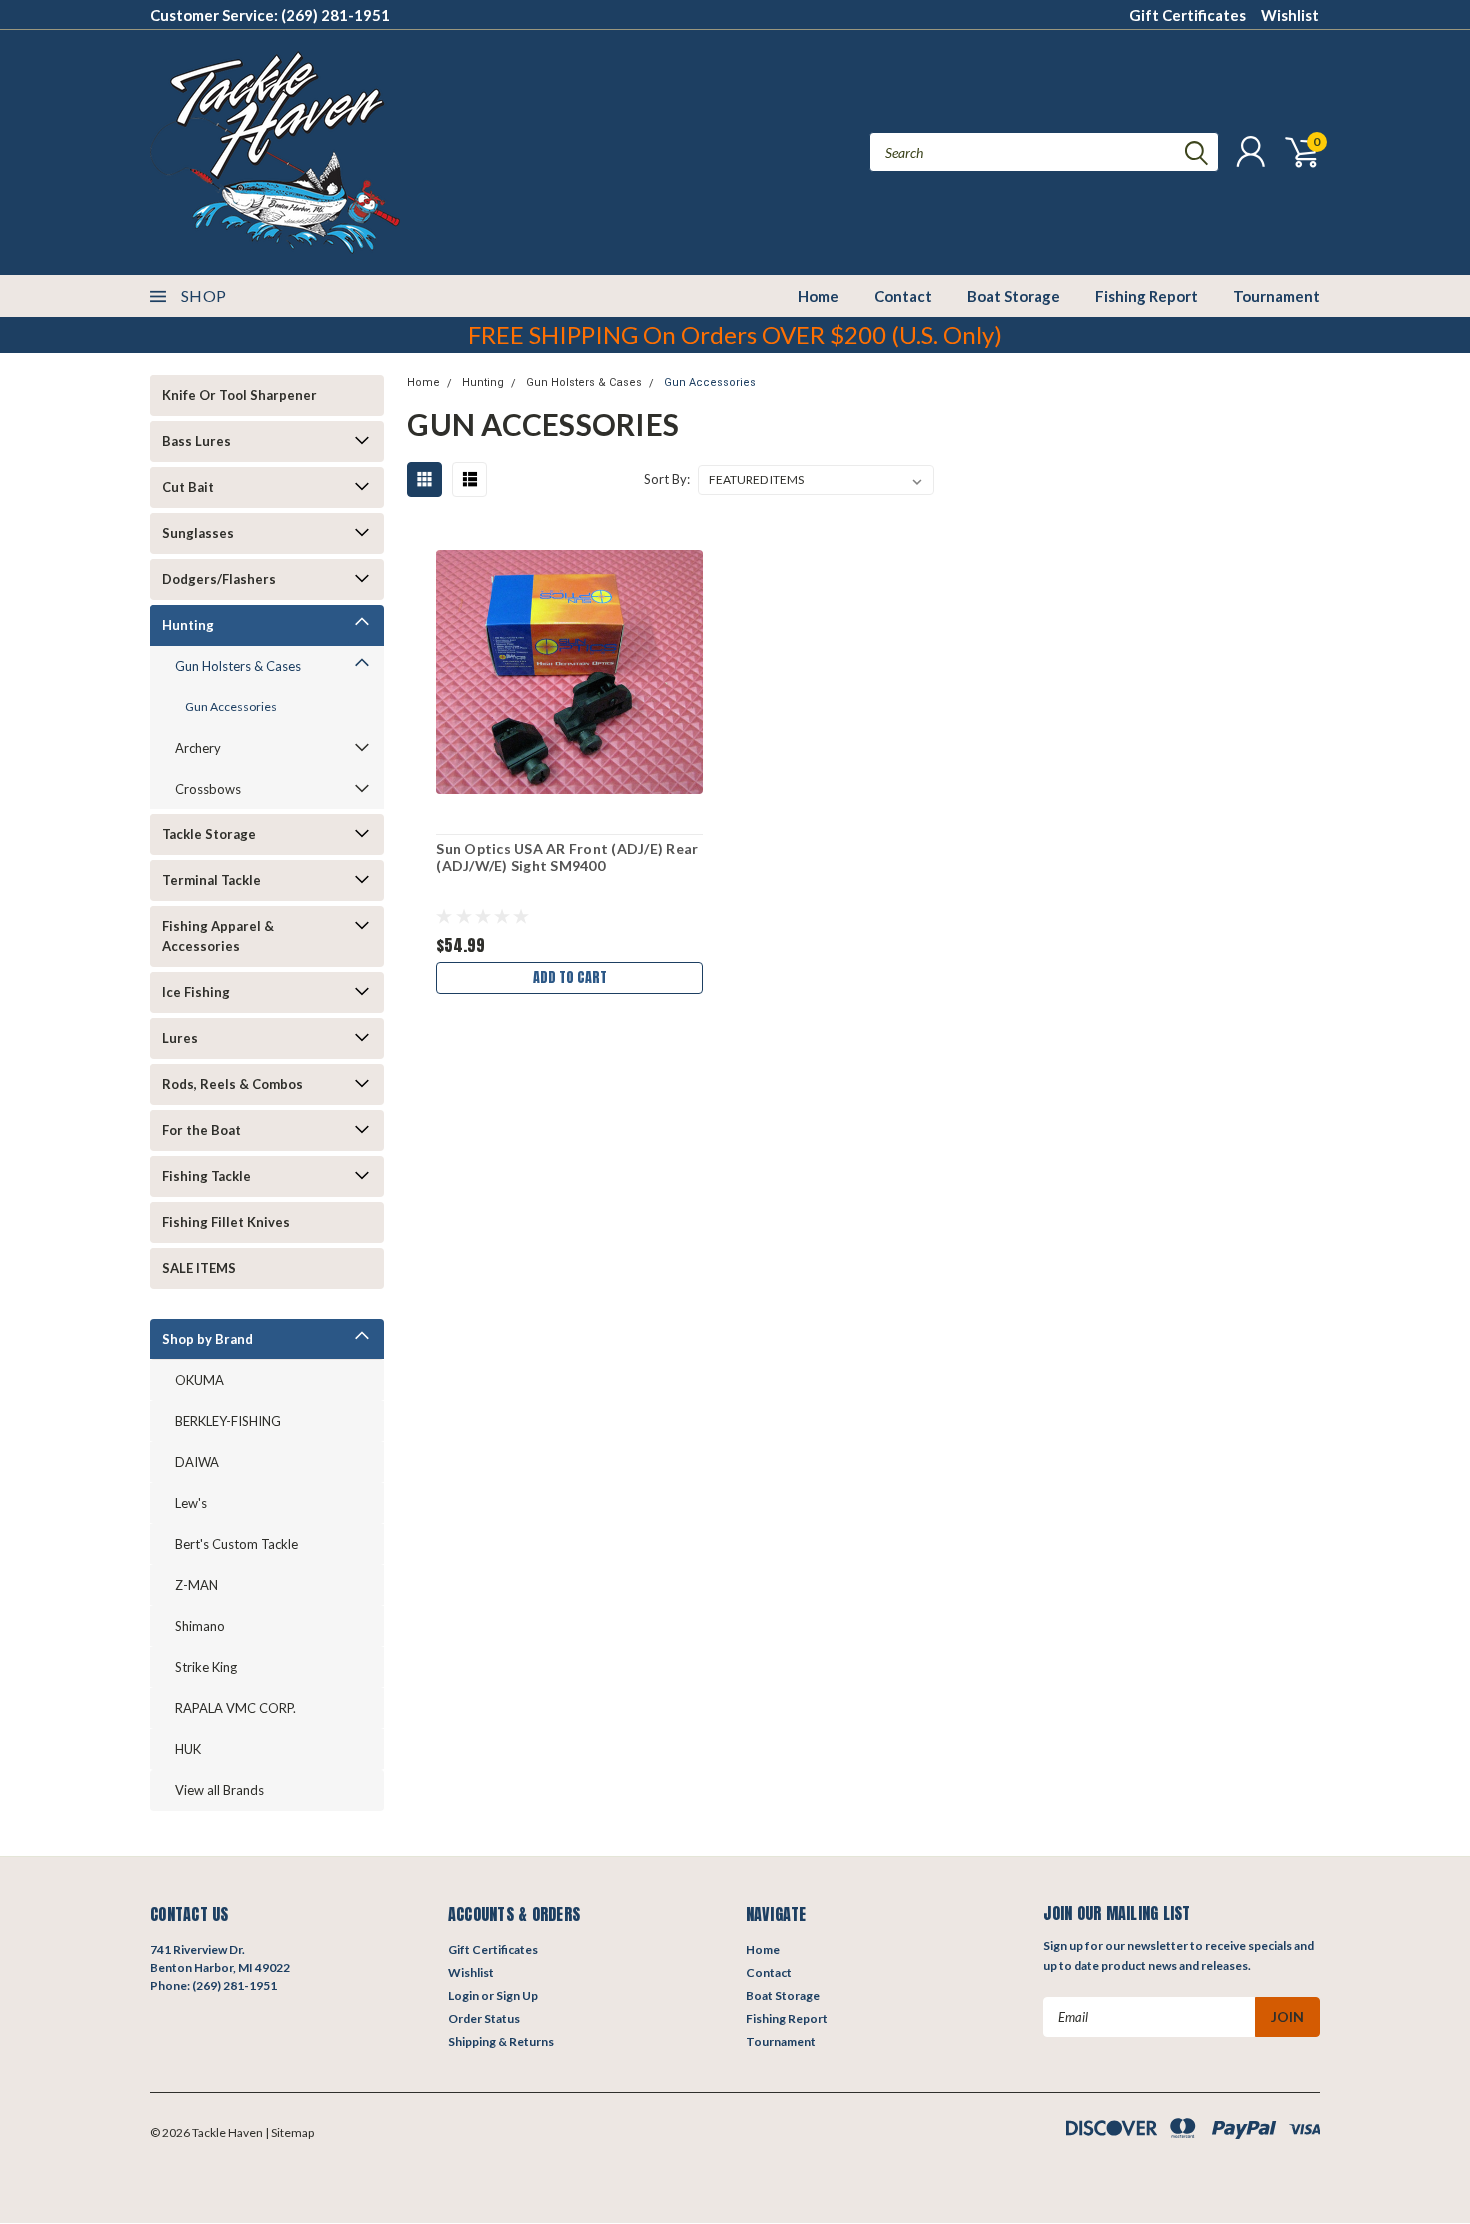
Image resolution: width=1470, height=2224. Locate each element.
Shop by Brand (207, 1339)
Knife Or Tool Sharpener (239, 395)
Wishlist (1290, 15)
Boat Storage (1013, 296)
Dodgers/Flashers (219, 579)
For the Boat (201, 1130)
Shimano (200, 1626)
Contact (903, 296)
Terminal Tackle (211, 880)
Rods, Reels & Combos (232, 1084)
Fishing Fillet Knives (226, 1222)
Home (818, 296)
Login (463, 1995)
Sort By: (667, 479)
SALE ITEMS (199, 1268)
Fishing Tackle (206, 1176)
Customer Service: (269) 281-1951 (270, 15)
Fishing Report (1146, 296)
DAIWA (197, 1462)
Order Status (484, 2018)
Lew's (191, 1503)
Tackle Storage (209, 834)
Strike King (206, 1667)
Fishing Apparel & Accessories (218, 936)
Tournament (1276, 296)
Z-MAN (196, 1585)
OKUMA (199, 1380)
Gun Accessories (231, 706)
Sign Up (517, 1995)
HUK (188, 1749)
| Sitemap (289, 2132)
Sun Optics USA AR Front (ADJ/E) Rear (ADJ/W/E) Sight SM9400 (567, 857)
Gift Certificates (1187, 15)
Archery (198, 748)
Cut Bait (188, 487)
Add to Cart (570, 977)
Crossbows (208, 789)
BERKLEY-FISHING (228, 1421)
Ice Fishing (196, 992)
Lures (180, 1038)
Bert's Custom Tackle (236, 1544)
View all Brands (219, 1790)
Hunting (188, 625)
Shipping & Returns (501, 2041)
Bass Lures (196, 441)
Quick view (570, 672)
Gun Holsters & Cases (238, 666)
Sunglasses (198, 533)
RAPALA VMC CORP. (235, 1708)
